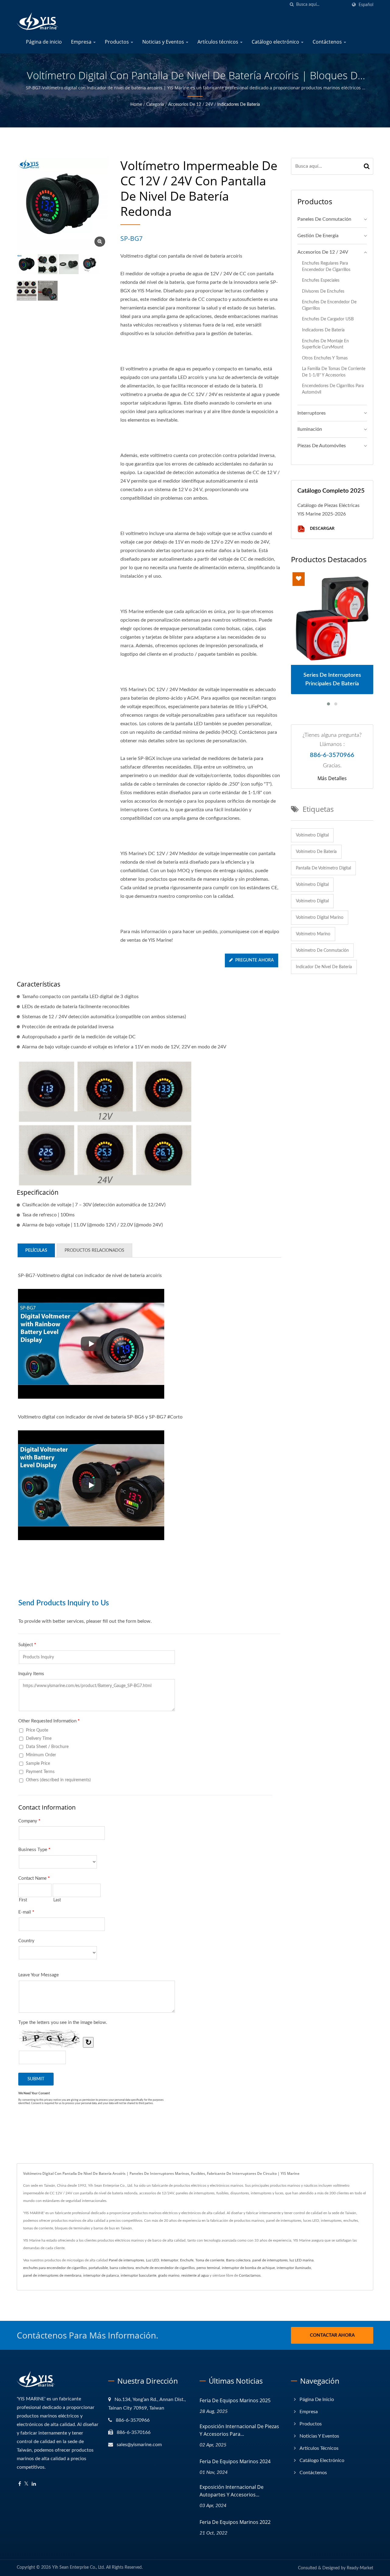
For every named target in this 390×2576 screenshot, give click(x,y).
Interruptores (312, 413)
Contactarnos (250, 2275)
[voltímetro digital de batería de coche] (48, 291)
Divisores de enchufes (323, 291)
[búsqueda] (292, 5)
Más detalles (332, 778)
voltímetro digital (312, 835)
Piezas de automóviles (322, 446)
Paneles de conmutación (324, 219)
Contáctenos (328, 42)
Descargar (322, 528)
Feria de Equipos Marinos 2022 (235, 2522)
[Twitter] (26, 2484)
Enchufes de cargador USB (328, 319)
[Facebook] (20, 2484)
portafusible (98, 2268)
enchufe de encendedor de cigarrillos (165, 2268)
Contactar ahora (332, 2335)
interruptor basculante (138, 2275)
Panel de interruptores (126, 2260)
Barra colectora (238, 2260)
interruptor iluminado (294, 2268)
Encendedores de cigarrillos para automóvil (333, 389)
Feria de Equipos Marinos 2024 (235, 2461)
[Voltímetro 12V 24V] (90, 264)
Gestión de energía (318, 236)
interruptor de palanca (101, 2275)
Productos (117, 42)
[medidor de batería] (27, 291)
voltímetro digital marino (320, 918)
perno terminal (208, 2268)
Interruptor (170, 2260)
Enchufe (187, 2260)
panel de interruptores (270, 2260)
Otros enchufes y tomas (325, 358)
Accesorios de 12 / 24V (191, 105)
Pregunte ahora (255, 960)
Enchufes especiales (321, 280)
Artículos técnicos (218, 42)
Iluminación (310, 429)
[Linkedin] (34, 2484)
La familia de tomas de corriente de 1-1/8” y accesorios (334, 372)
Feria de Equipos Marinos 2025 (235, 2400)
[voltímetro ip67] (48, 264)
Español (366, 5)
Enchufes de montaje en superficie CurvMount (325, 344)
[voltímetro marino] (69, 264)
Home (136, 105)
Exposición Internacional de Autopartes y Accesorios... (232, 2491)
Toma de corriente (210, 2260)
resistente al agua (195, 2275)
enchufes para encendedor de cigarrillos (55, 2268)
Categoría (155, 105)
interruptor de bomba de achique (248, 2268)
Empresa (82, 42)
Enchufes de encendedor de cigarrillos (329, 305)
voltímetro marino (313, 934)
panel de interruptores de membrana (52, 2275)
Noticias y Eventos (164, 42)
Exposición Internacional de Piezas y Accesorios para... (239, 2430)
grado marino (169, 2275)
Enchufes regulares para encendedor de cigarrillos (326, 266)
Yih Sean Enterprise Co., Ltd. (78, 2567)
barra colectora (122, 2268)
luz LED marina (301, 2260)
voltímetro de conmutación (322, 951)
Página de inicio (44, 42)
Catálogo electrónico (276, 42)
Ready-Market (360, 2568)
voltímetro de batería (316, 852)
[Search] (367, 166)
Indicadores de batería (239, 105)
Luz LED (152, 2260)
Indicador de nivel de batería (324, 967)
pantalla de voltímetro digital (323, 868)
